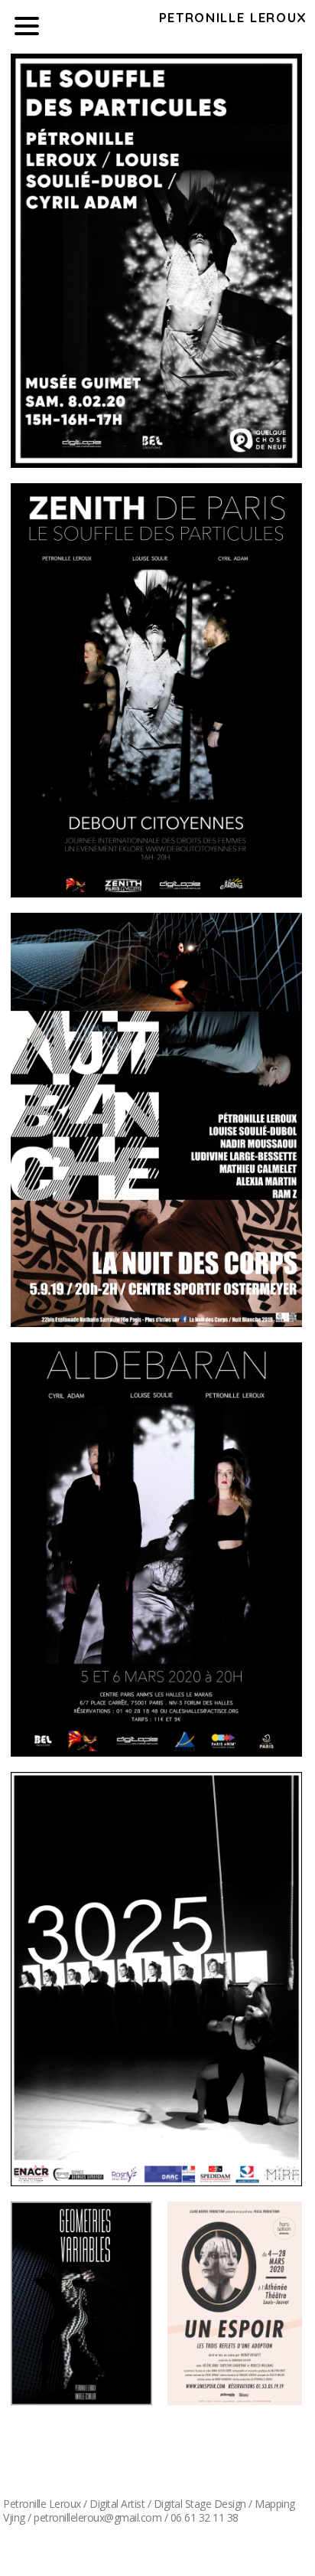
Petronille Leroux (233, 17)
